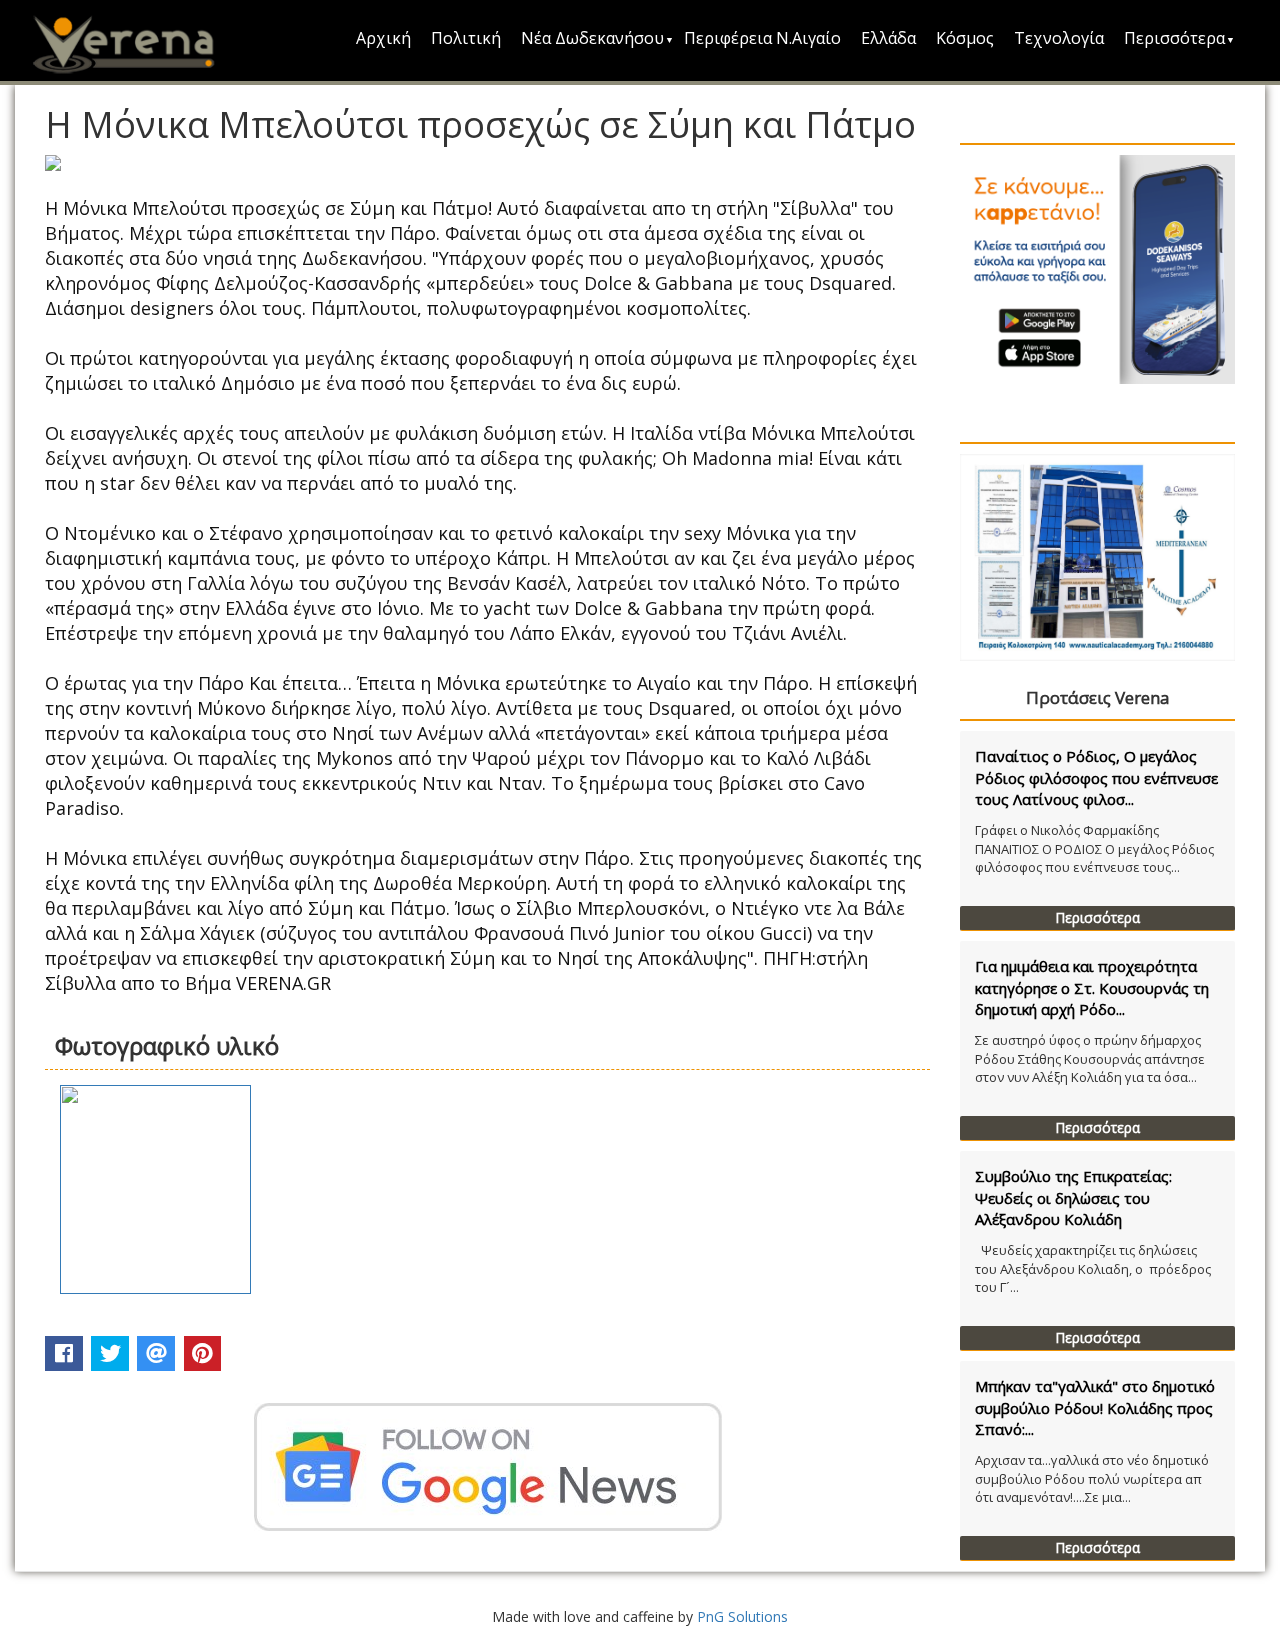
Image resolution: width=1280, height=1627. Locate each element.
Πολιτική (466, 38)
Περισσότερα (1174, 38)
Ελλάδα (888, 38)
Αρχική (383, 38)
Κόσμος (965, 38)
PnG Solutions (742, 1616)
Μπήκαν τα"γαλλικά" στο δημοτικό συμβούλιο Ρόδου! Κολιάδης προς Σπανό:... (1095, 1407)
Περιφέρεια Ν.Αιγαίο (762, 38)
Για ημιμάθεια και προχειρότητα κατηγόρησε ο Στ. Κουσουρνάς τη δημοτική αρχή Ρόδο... (1092, 987)
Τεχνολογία (1059, 38)
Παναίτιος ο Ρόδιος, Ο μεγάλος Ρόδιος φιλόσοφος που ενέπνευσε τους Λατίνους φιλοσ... (1096, 777)
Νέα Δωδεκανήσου (592, 38)
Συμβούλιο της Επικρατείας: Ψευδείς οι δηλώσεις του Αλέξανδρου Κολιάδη (1073, 1197)
